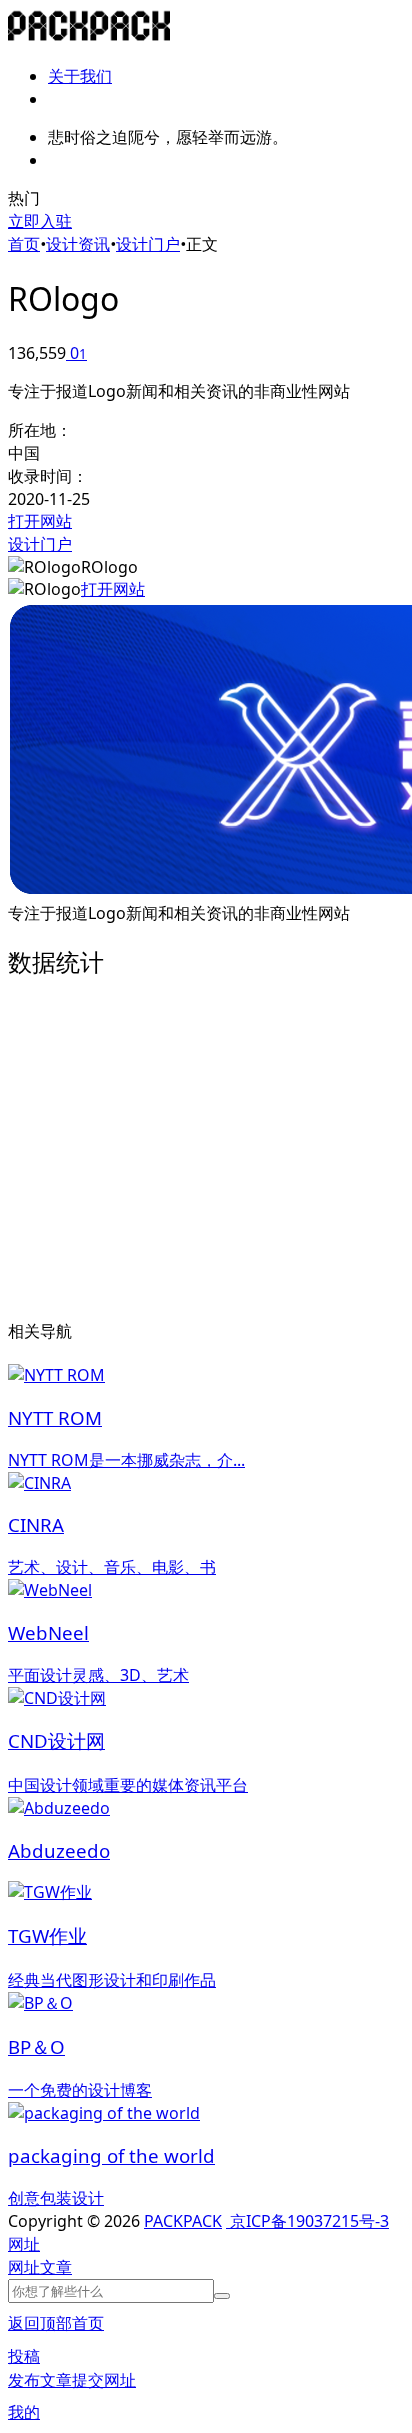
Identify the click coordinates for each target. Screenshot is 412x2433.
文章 (56, 2267)
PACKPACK (183, 2221)
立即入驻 (40, 221)
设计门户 (148, 244)
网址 (24, 2267)
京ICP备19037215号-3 (307, 2221)
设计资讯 (78, 244)
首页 (24, 244)
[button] (24, 2244)
